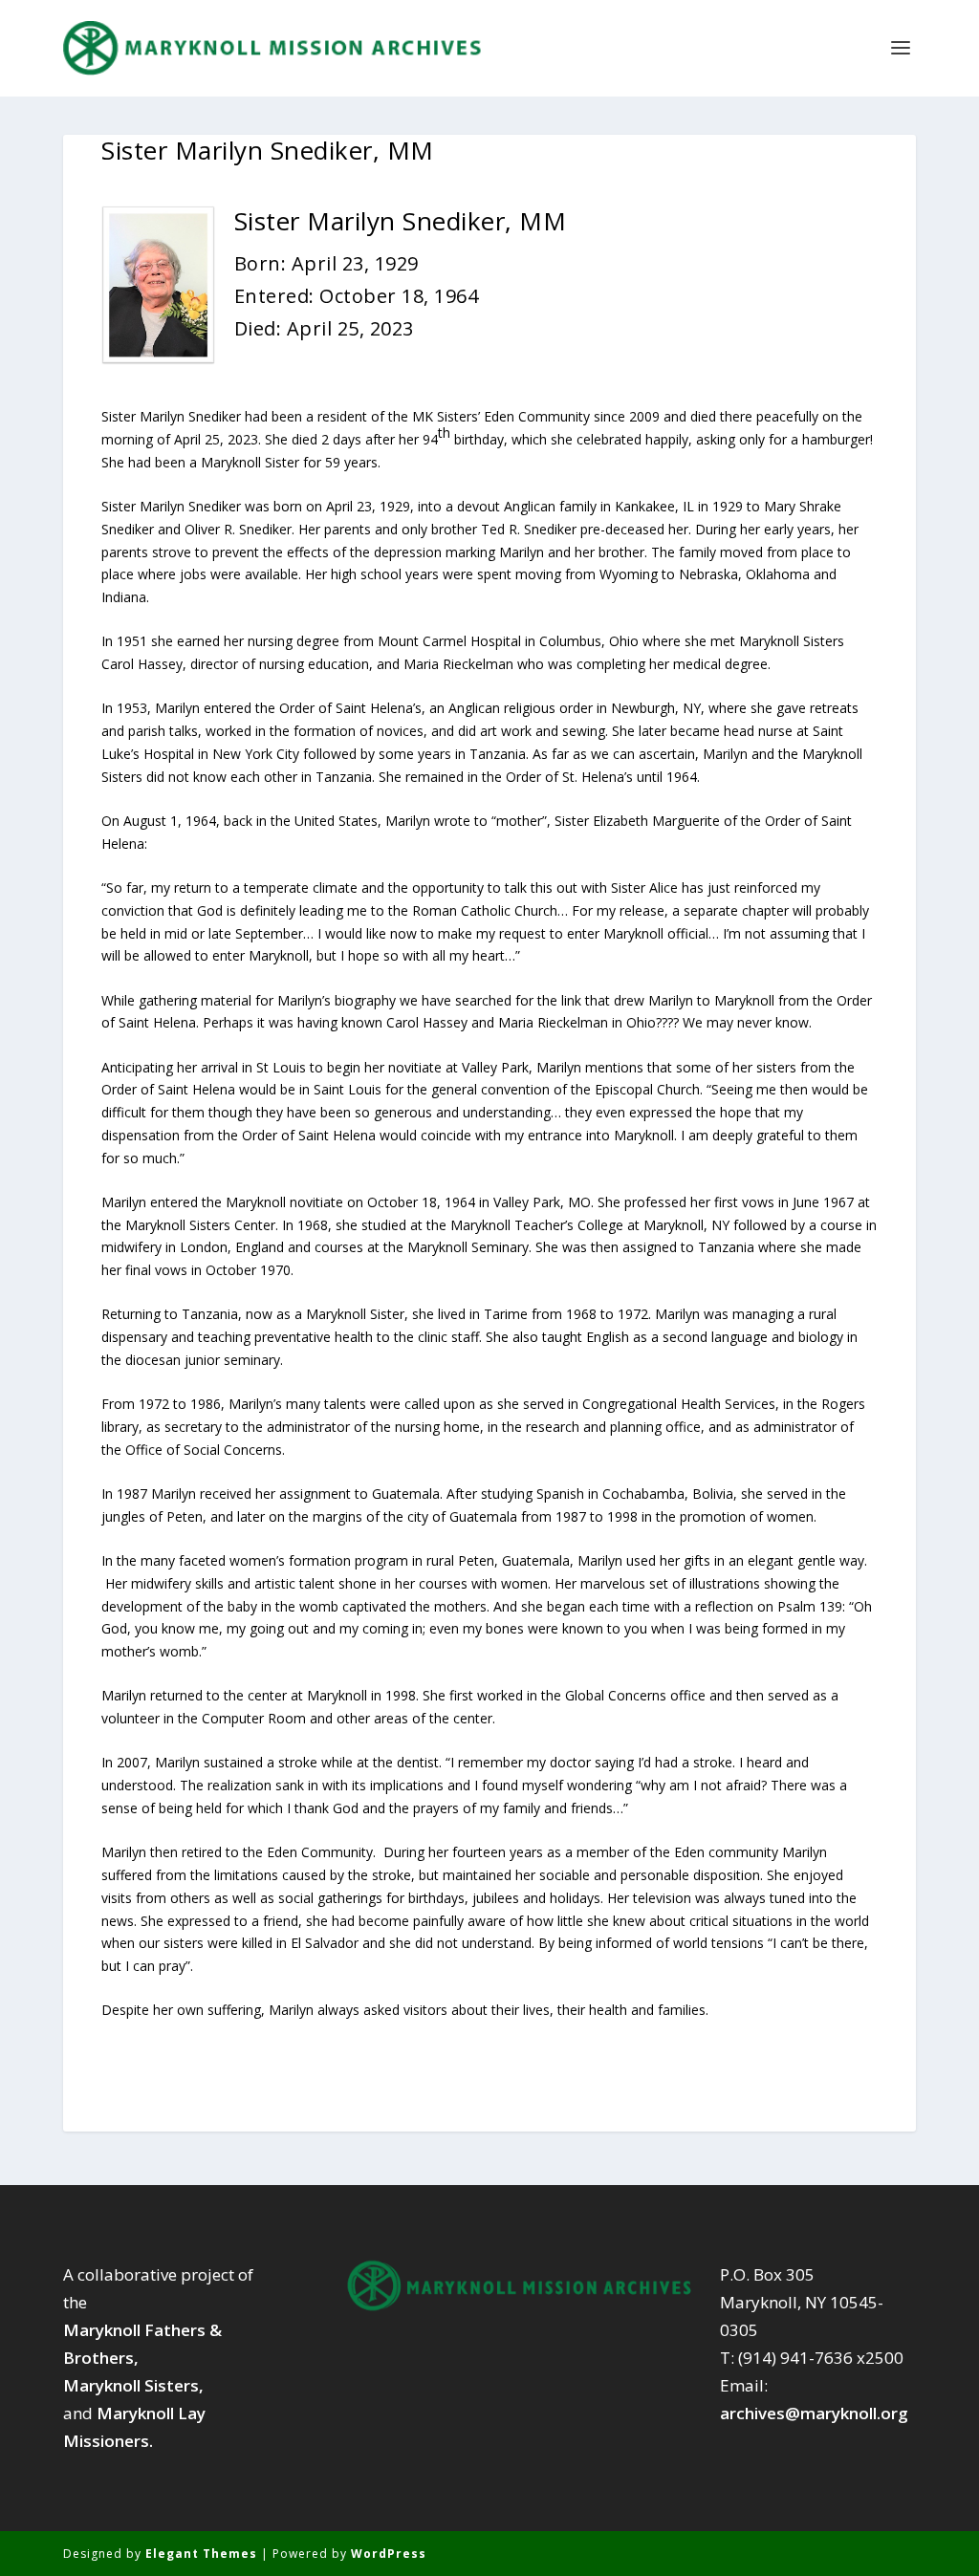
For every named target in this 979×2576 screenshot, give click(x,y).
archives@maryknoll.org (814, 2413)
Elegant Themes (201, 2554)
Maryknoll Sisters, (133, 2385)
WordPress (389, 2554)
